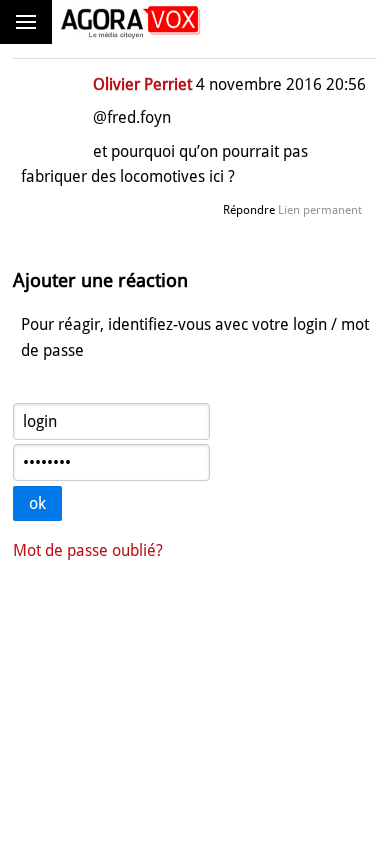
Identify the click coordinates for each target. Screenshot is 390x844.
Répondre (249, 210)
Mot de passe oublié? (88, 550)
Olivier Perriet (142, 84)
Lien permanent (320, 210)
